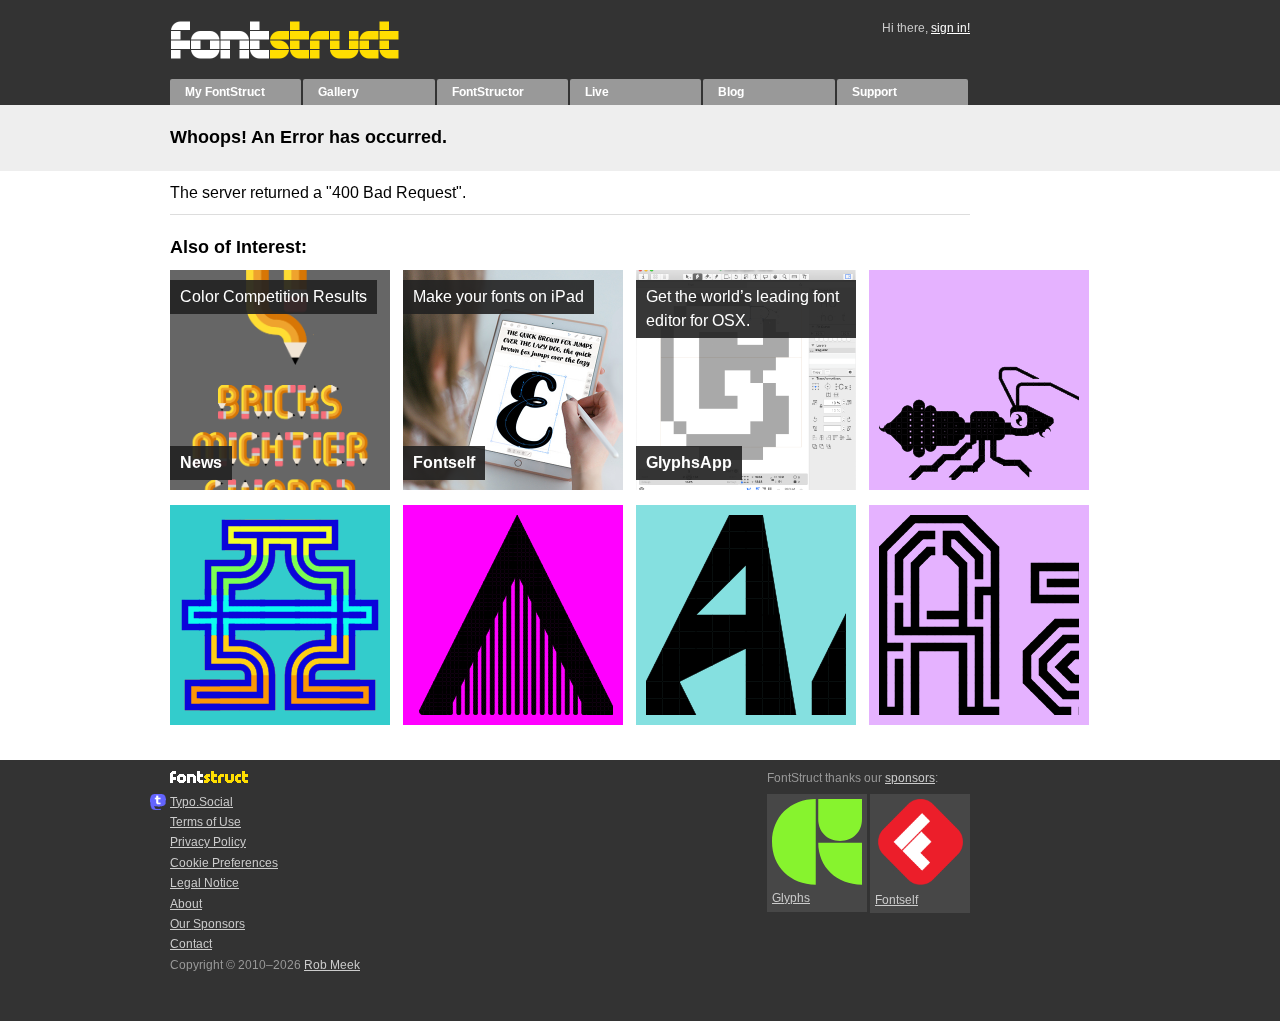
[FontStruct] (305, 55)
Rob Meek (332, 965)
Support (874, 92)
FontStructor (488, 92)
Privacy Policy (208, 842)
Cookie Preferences (224, 863)
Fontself (896, 900)
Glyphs (791, 898)
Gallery (338, 92)
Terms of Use (205, 822)
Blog (731, 92)
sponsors (910, 778)
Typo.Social (201, 802)
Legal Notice (204, 883)
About (186, 904)
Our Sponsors (207, 924)
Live (597, 92)
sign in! (950, 28)
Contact (191, 944)
